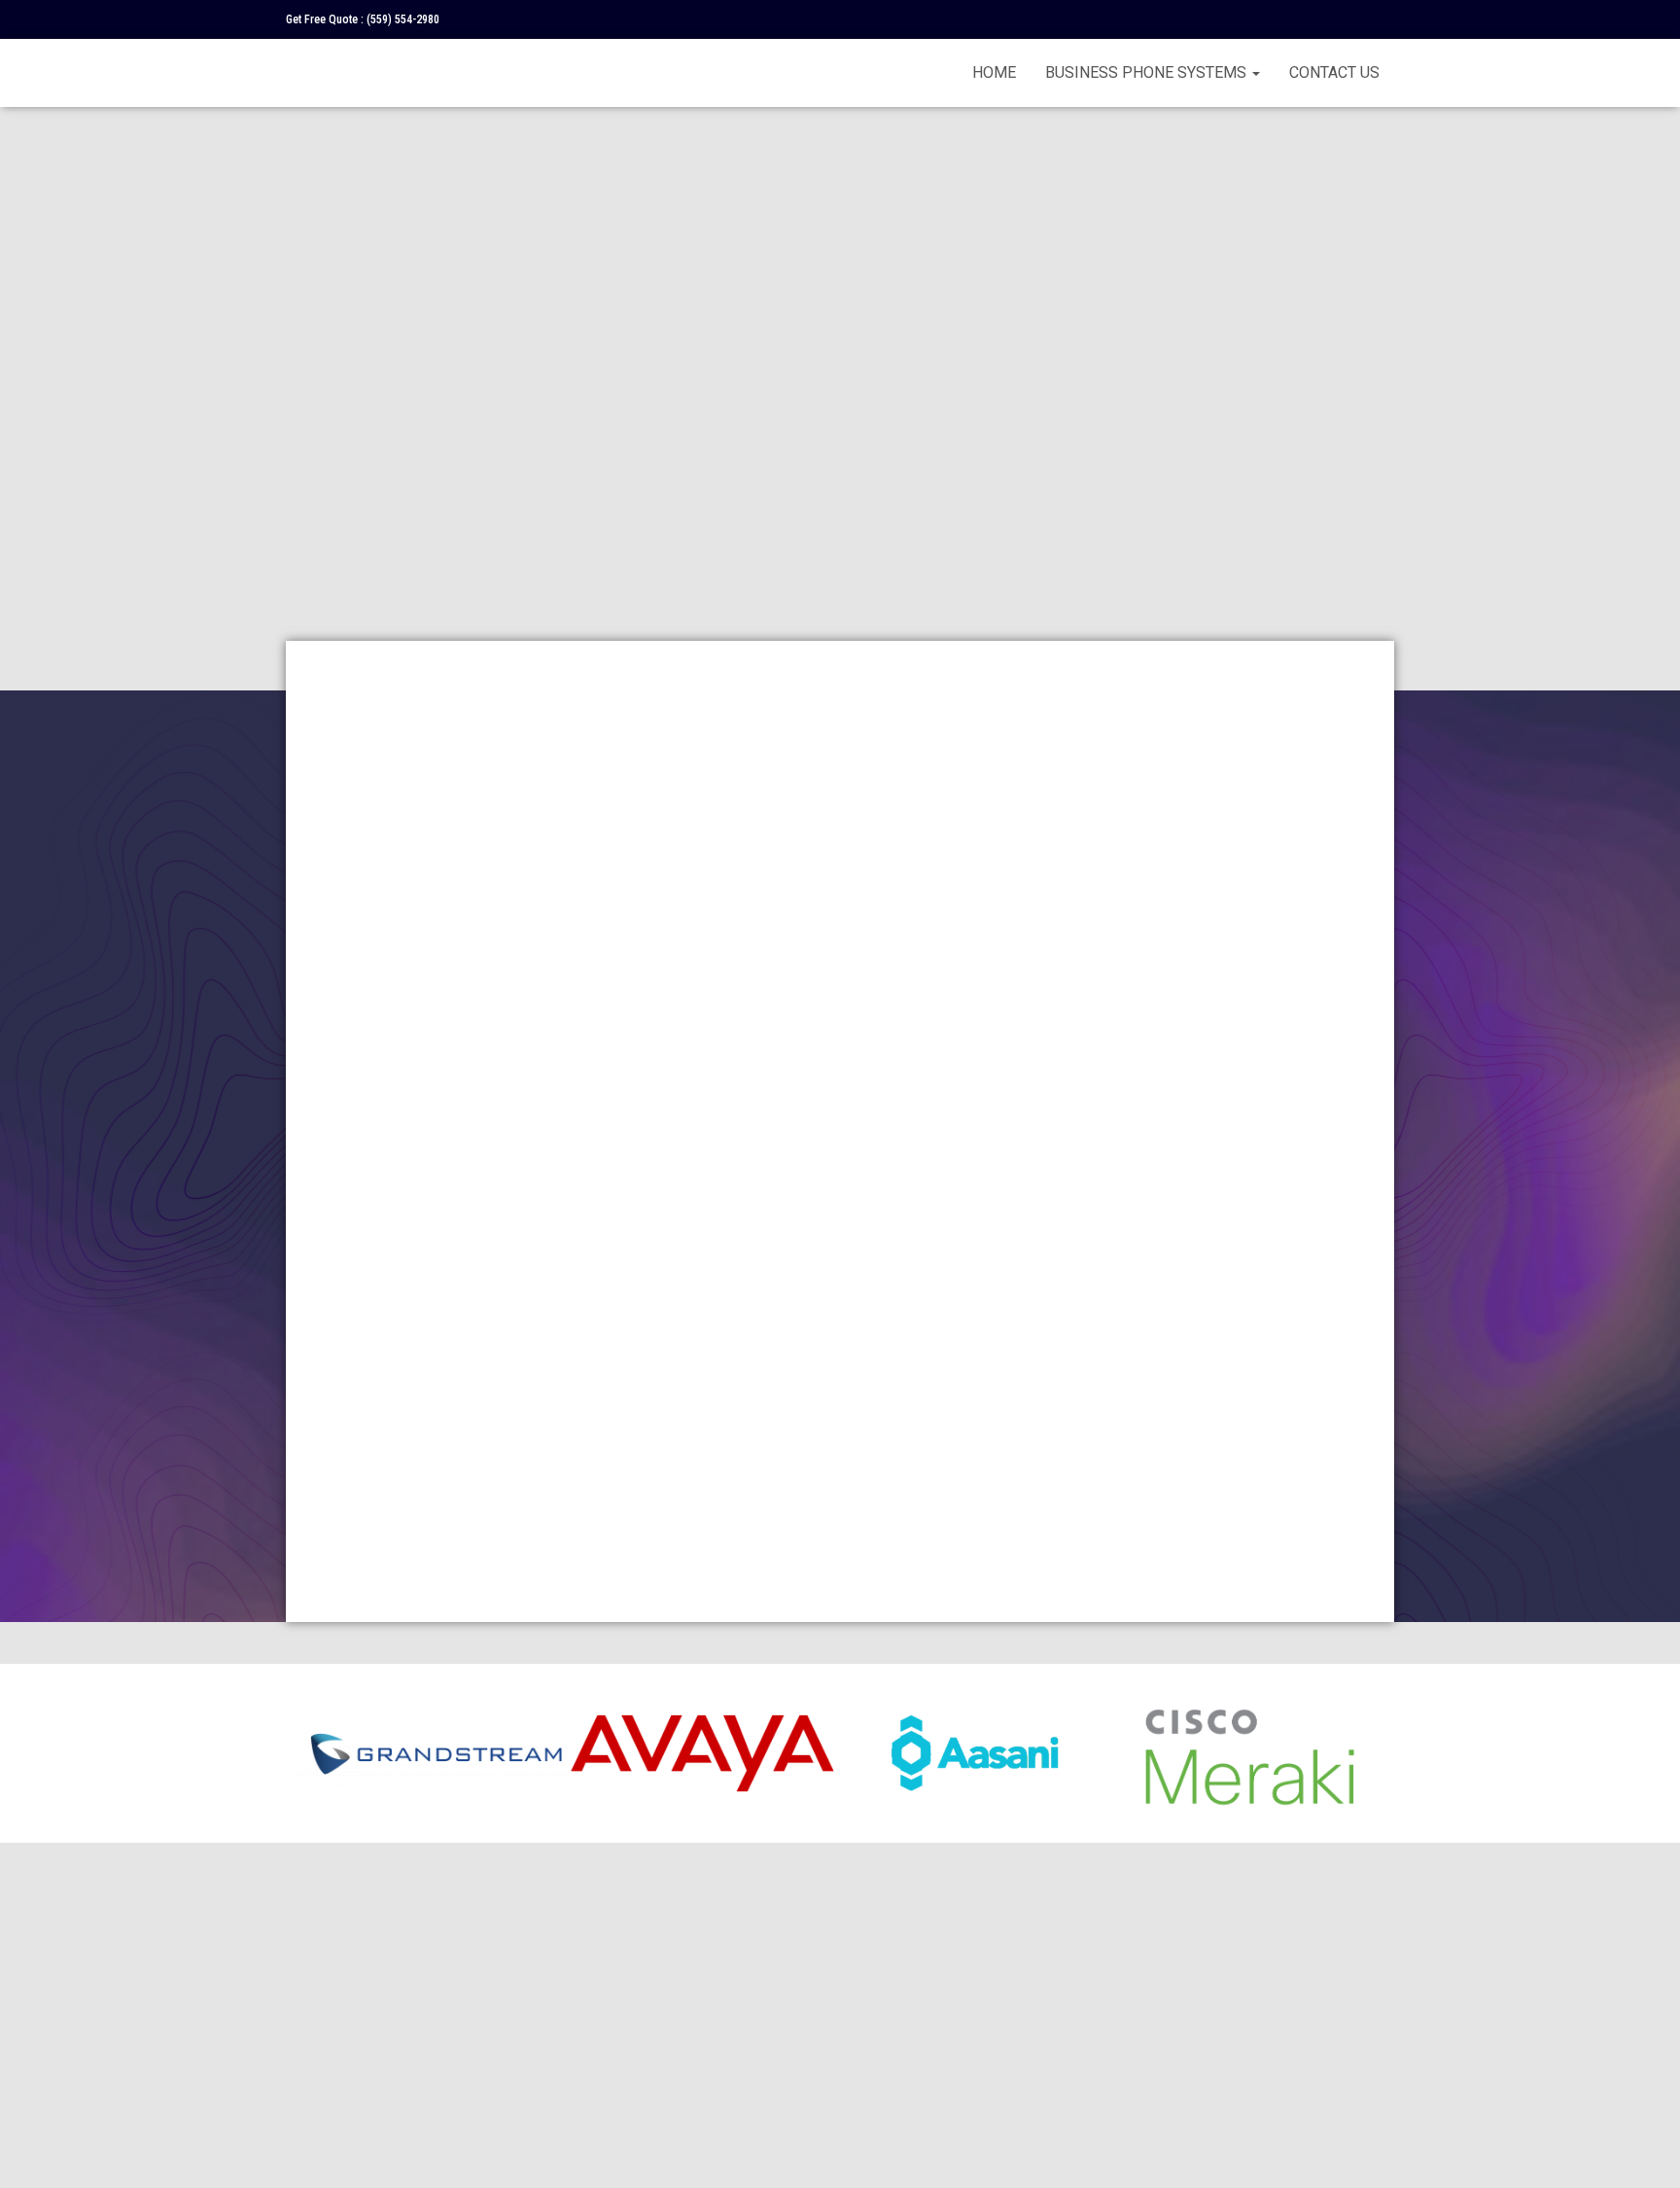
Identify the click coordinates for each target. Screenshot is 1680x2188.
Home (994, 72)
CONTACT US (1334, 72)
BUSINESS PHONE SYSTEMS (1148, 72)
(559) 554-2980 (403, 19)
